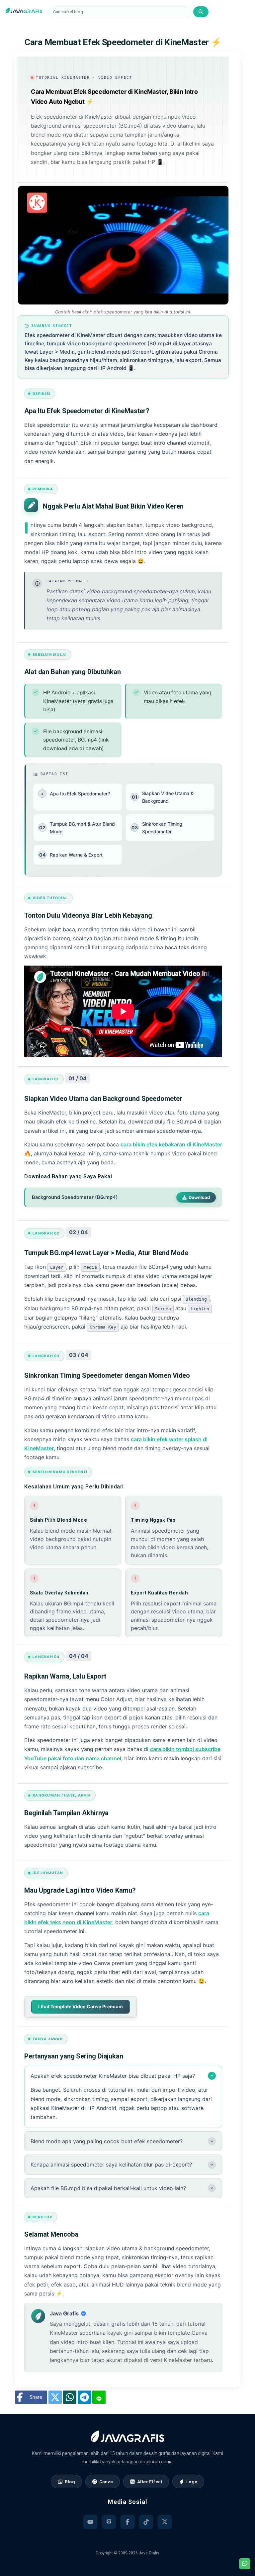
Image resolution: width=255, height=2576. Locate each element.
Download (199, 1197)
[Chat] (245, 2564)
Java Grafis (149, 2553)
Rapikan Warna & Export (71, 855)
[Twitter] (165, 2522)
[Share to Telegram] (84, 2397)
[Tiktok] (146, 2522)
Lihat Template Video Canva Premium (81, 2006)
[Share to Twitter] (55, 2397)
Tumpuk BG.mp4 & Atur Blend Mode (77, 828)
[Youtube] (90, 2522)
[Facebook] (127, 2522)
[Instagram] (109, 2522)
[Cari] (201, 12)
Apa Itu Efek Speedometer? (76, 794)
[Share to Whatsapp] (70, 2397)
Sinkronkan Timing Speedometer (157, 828)
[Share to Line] (99, 2397)
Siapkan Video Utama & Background (163, 797)
